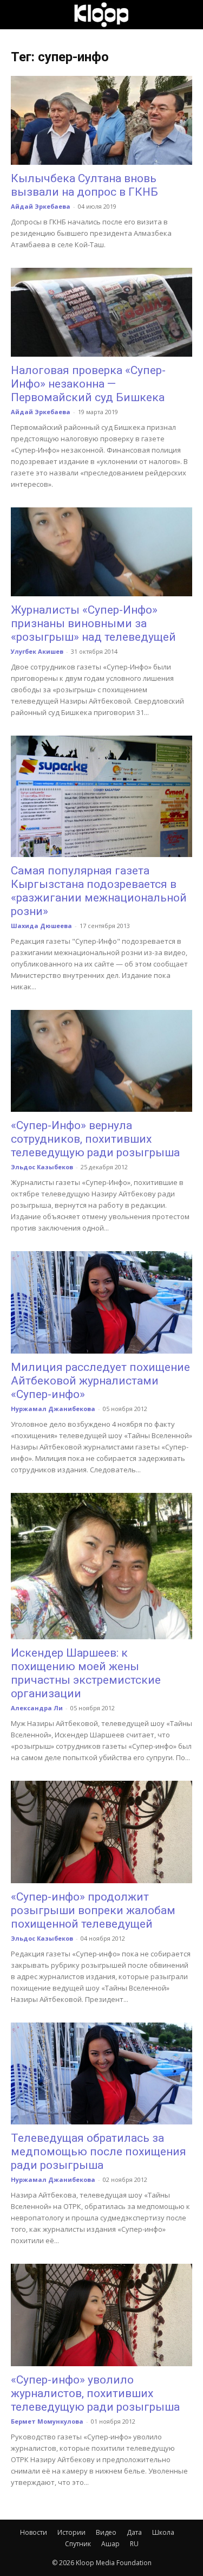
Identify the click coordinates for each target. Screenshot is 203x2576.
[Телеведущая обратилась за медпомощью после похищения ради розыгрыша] (101, 2074)
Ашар (110, 2544)
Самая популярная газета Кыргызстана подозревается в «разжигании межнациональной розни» (99, 891)
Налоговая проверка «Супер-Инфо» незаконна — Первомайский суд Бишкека (88, 384)
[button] (18, 15)
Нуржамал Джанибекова (53, 1409)
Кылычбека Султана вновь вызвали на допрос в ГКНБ (84, 185)
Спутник (78, 2544)
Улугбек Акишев (37, 651)
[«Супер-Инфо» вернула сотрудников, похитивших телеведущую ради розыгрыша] (101, 1061)
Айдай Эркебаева (41, 206)
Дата (134, 2532)
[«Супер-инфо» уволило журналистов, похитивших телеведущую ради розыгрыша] (101, 2315)
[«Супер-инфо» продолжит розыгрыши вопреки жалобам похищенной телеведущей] (101, 1832)
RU (134, 2544)
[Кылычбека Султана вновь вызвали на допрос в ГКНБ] (101, 120)
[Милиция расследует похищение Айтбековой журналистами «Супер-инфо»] (101, 1302)
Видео (106, 2532)
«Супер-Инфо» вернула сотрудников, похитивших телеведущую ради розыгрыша (95, 1139)
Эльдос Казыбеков (42, 1167)
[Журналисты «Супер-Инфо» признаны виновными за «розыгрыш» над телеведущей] (101, 552)
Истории (71, 2532)
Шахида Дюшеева (41, 926)
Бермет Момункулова (47, 2421)
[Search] (188, 15)
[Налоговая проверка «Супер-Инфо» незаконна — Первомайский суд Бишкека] (101, 312)
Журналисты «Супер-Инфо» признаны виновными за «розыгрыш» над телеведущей (93, 623)
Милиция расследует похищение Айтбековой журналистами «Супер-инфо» (100, 1381)
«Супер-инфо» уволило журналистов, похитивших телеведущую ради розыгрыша (95, 2393)
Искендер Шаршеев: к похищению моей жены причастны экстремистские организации (86, 1673)
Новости (34, 2532)
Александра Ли (37, 1708)
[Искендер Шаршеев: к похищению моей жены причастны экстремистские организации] (101, 1566)
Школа (163, 2532)
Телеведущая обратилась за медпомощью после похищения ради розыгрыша (99, 2152)
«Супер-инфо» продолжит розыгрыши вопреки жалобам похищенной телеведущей (93, 1910)
